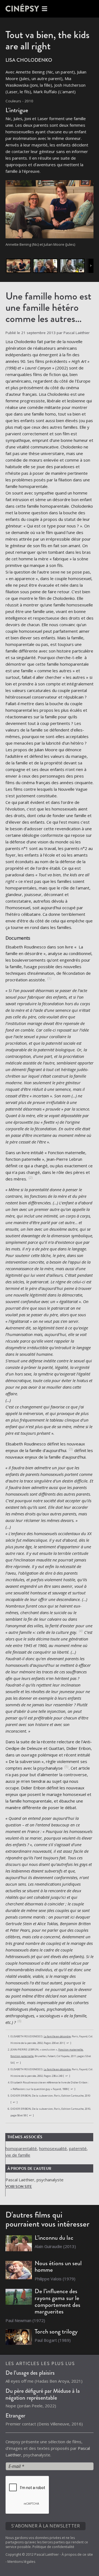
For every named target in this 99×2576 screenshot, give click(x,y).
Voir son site (19, 2187)
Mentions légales (21, 2562)
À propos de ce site (77, 2554)
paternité (78, 2148)
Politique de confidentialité (53, 2547)
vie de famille (18, 2155)
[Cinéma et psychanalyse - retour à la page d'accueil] (28, 9)
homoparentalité (21, 2148)
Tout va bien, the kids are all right (47, 40)
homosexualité (53, 2148)
